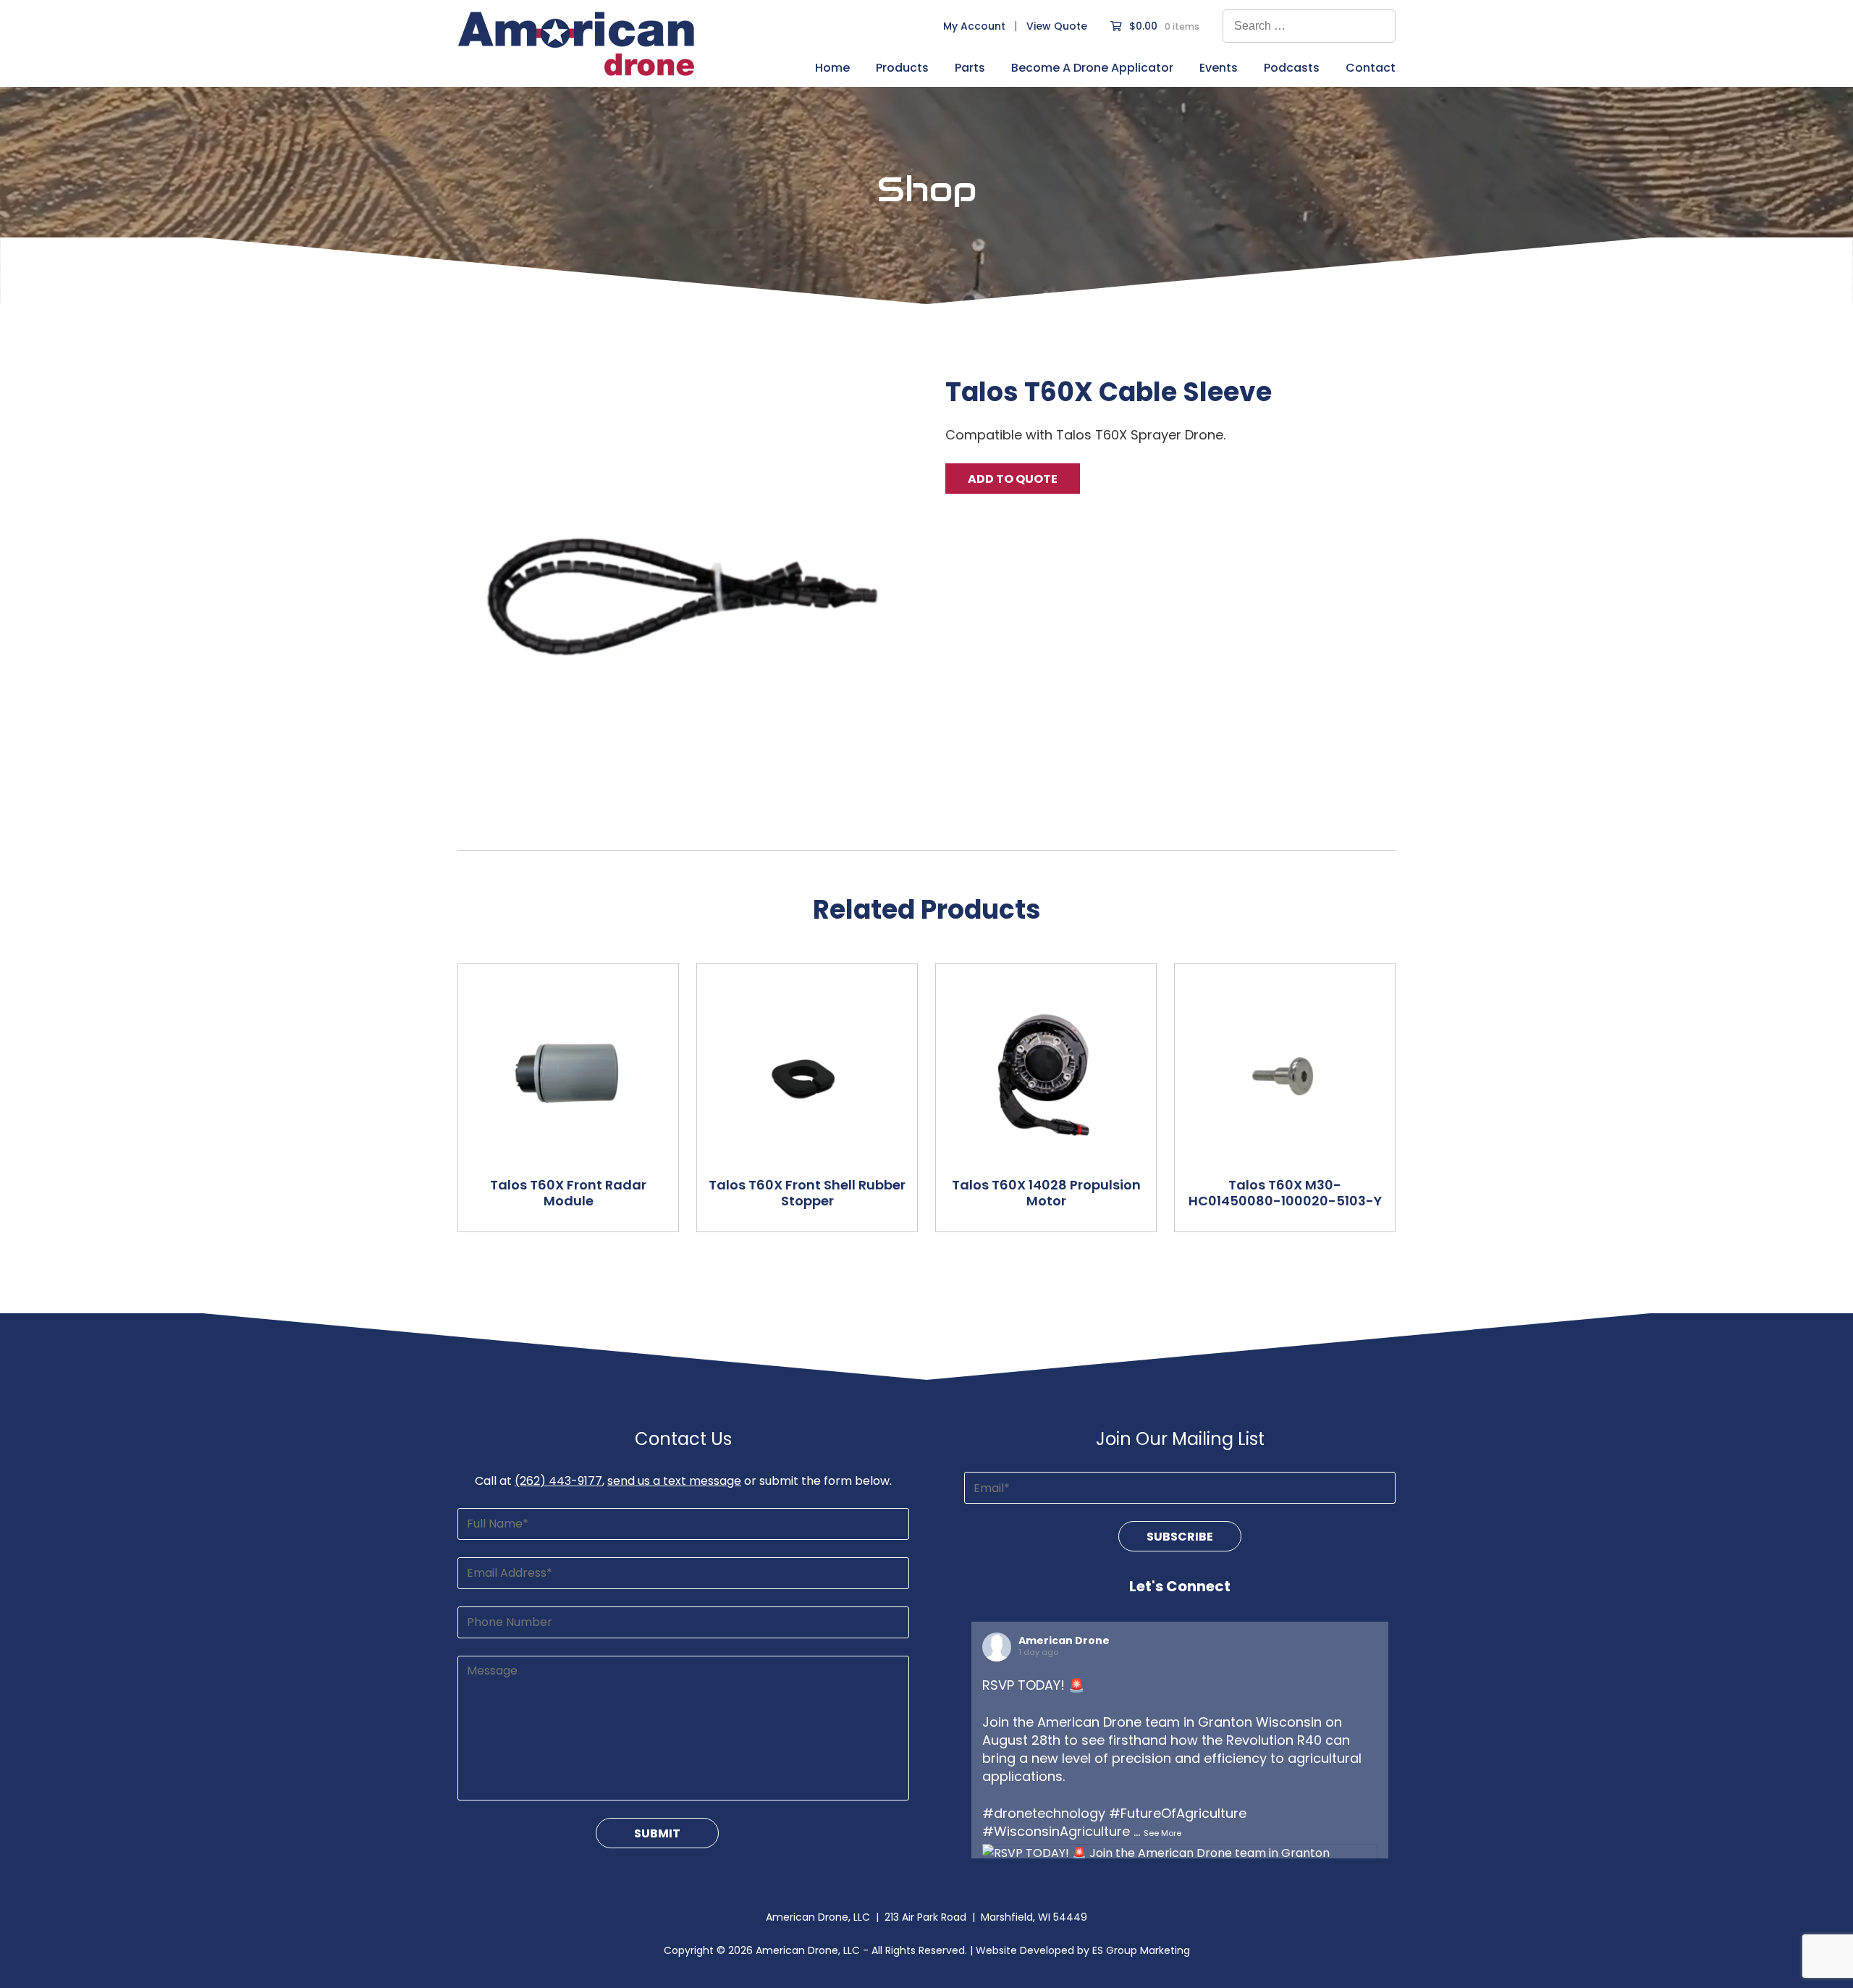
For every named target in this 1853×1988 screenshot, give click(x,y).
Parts (970, 69)
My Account (974, 26)
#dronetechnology (1044, 1813)
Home (832, 69)
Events (1219, 69)
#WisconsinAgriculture (1056, 1831)
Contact (1371, 69)
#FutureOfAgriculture (1178, 1813)
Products (902, 69)
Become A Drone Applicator (1092, 69)
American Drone (1064, 1640)
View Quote (1057, 26)
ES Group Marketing (1141, 1950)
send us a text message (674, 1481)
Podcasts (1292, 69)
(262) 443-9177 (558, 1481)
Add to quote (1013, 479)
